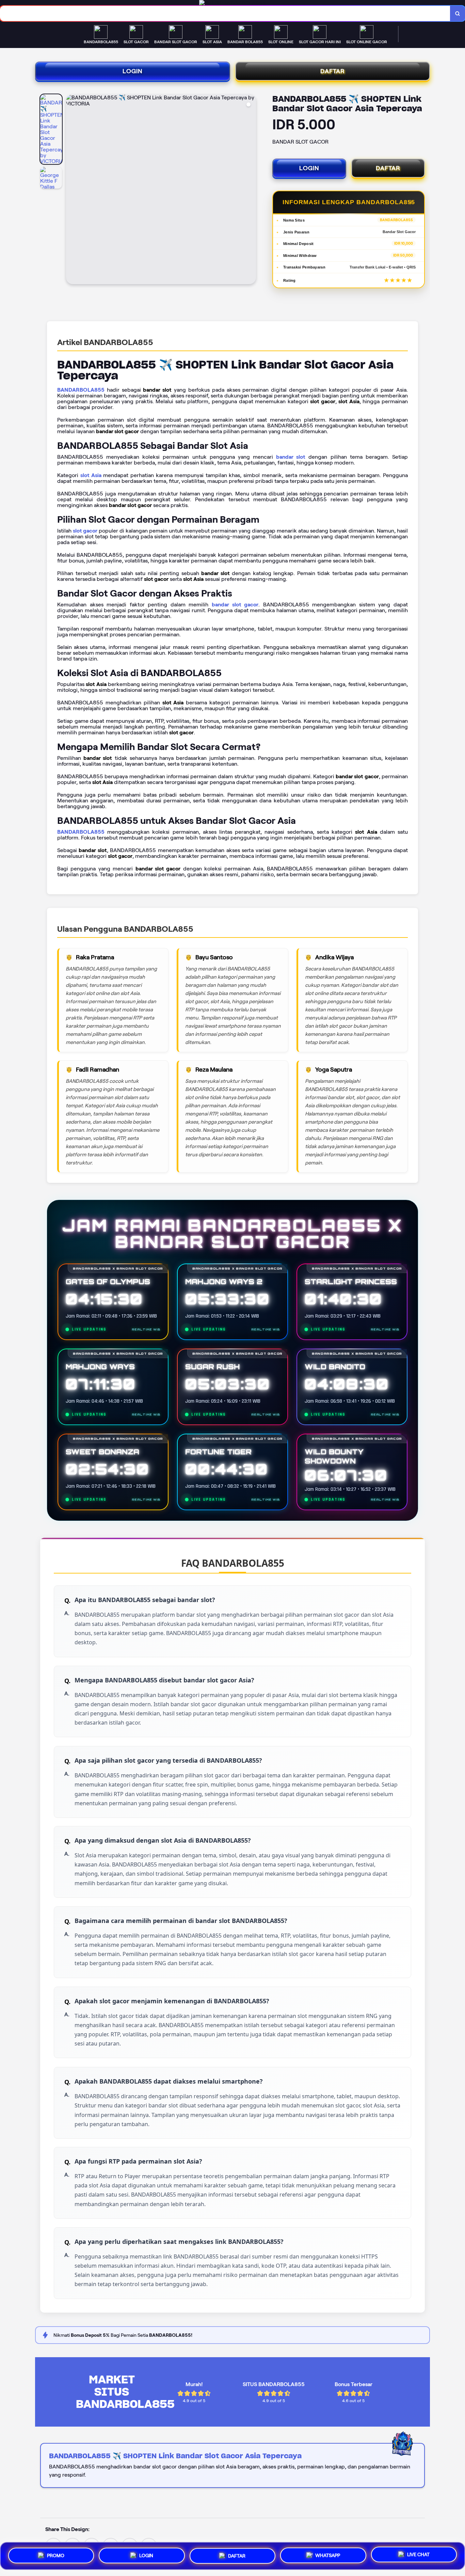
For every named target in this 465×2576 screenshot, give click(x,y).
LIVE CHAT (418, 2555)
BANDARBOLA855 (81, 390)
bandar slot (291, 457)
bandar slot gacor (235, 605)
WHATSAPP (328, 2554)
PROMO (56, 2554)
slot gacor (85, 531)
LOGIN (133, 71)
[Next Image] (251, 190)
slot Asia (91, 475)
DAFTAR (333, 71)
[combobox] (225, 13)
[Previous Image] (71, 190)
